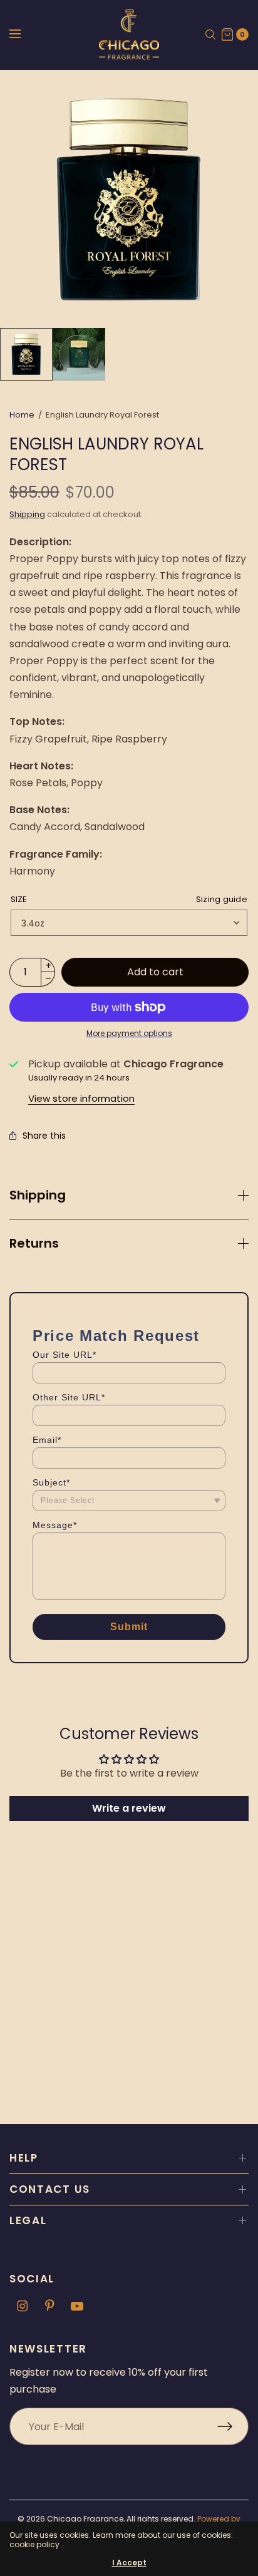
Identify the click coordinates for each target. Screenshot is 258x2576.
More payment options (129, 1033)
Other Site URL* (69, 1397)
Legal (28, 2220)
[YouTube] (77, 2306)
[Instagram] (22, 2306)
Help (24, 2158)
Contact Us (50, 2189)
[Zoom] (129, 199)
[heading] (116, 1336)
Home (22, 415)
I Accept (129, 2563)
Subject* (51, 1482)
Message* (55, 1525)
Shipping (27, 514)
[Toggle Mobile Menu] (23, 34)
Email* (47, 1440)
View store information (81, 1098)
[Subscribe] (233, 2426)
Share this (44, 1136)
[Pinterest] (49, 2306)
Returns (34, 1243)
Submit (129, 1627)
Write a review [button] (129, 1808)
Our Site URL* (64, 1355)
